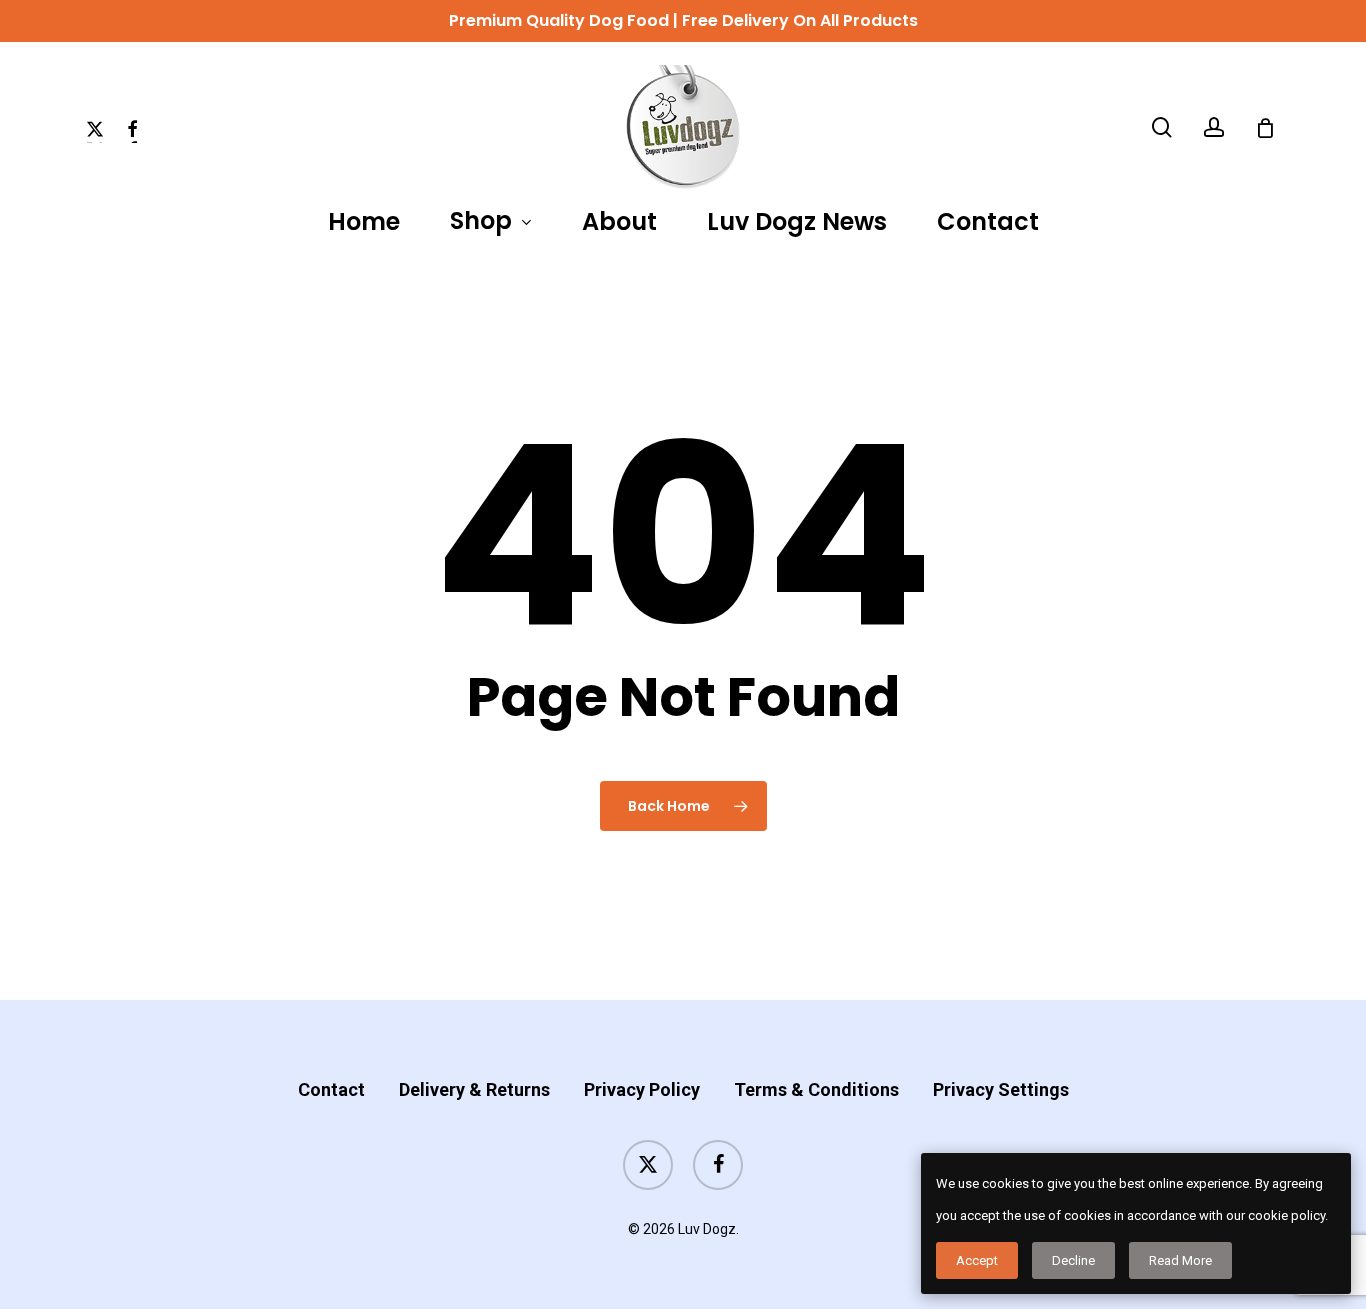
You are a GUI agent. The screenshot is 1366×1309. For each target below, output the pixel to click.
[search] (1162, 127)
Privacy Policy (642, 1089)
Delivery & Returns (474, 1089)
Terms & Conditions (816, 1089)
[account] (1214, 127)
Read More (1180, 1260)
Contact (331, 1089)
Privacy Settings (1001, 1089)
